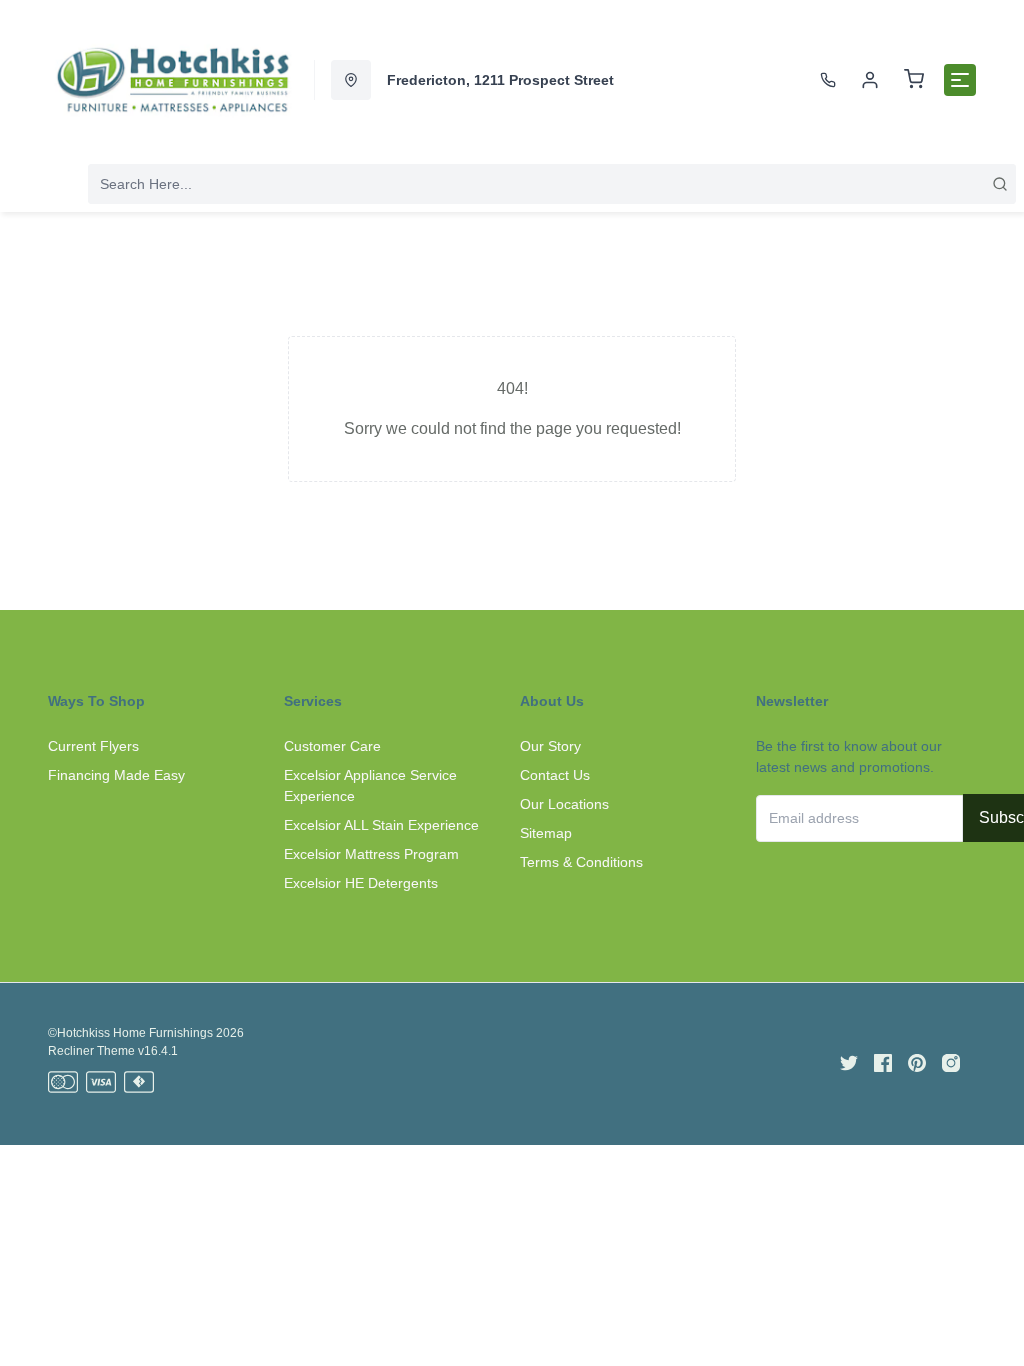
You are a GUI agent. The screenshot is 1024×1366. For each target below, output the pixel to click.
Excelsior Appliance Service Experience (370, 785)
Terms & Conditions (581, 862)
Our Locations (564, 804)
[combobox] (552, 184)
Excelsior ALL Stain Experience (381, 825)
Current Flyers (93, 746)
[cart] (914, 80)
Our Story (550, 746)
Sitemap (546, 833)
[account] (870, 80)
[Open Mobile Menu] (960, 80)
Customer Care (332, 746)
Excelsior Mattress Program (371, 854)
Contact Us (555, 775)
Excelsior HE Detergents (361, 883)
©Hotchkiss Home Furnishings (130, 1033)
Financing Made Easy (116, 775)
